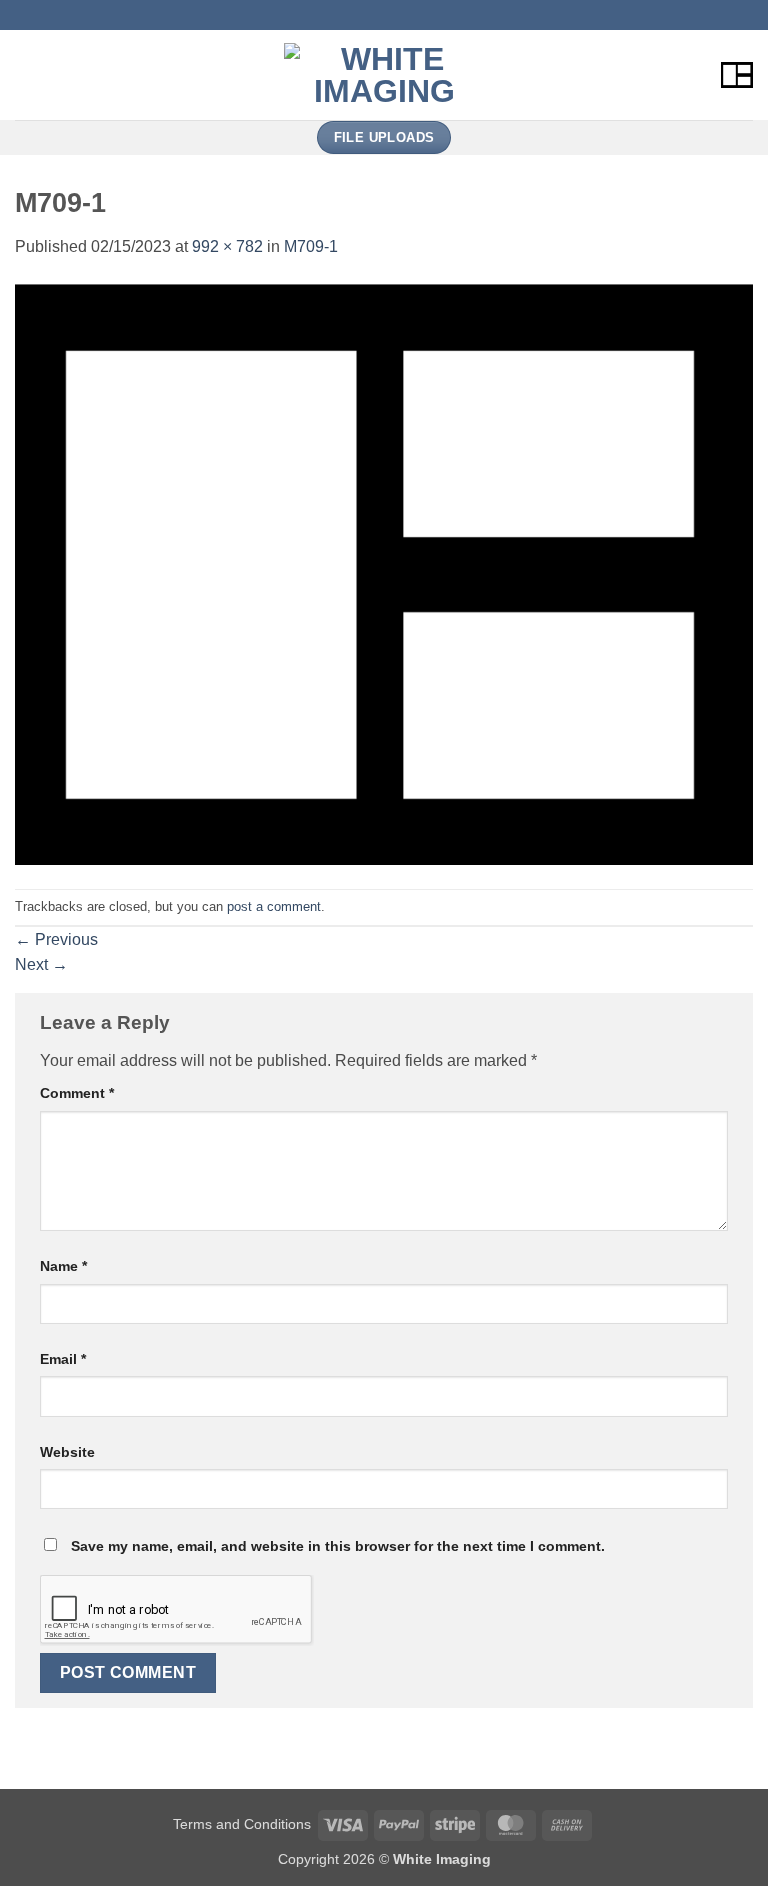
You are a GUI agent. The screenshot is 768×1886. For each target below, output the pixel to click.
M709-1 (311, 246)
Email (63, 1359)
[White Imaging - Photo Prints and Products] (384, 75)
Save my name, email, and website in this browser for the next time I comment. (338, 1546)
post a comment (274, 906)
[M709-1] (384, 573)
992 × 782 (227, 246)
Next (41, 964)
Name (63, 1266)
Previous (56, 939)
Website (67, 1452)
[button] (27, 74)
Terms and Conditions (242, 1824)
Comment (77, 1093)
